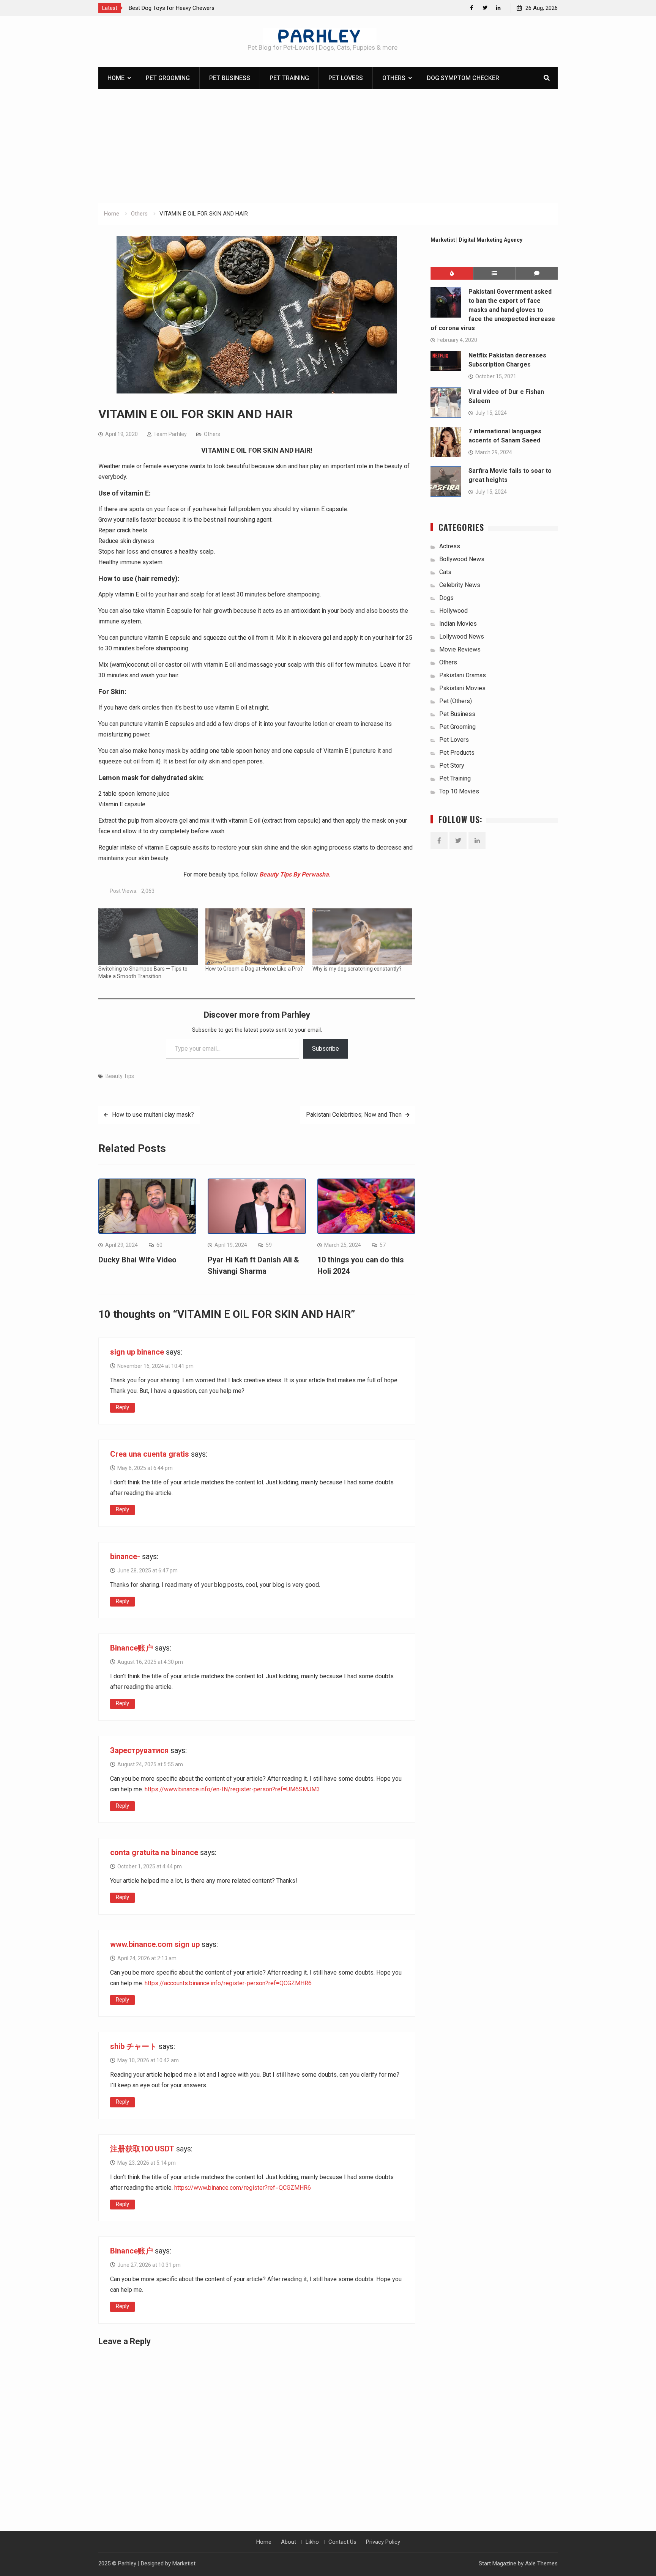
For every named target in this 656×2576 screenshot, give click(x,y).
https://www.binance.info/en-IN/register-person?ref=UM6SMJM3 (232, 1789)
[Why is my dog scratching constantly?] (362, 937)
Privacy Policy (383, 2542)
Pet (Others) (456, 701)
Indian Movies (458, 624)
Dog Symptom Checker (463, 78)
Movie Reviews (460, 649)
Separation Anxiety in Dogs (162, 8)
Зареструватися (139, 1750)
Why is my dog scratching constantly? (357, 969)
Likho (312, 2542)
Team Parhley (170, 434)
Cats (445, 572)
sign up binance (137, 1352)
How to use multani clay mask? (153, 1115)
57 (383, 1245)
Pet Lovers (346, 78)
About (289, 2542)
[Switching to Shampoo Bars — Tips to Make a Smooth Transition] (148, 937)
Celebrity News (460, 585)
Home (116, 78)
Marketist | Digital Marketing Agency (476, 240)
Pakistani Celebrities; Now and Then (354, 1115)
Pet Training (289, 78)
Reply (122, 1407)
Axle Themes (541, 2563)
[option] (197, 8)
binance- (125, 1556)
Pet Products (457, 753)
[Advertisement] (328, 146)
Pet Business (230, 78)
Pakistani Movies (462, 688)
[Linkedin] (498, 8)
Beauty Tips (120, 1076)
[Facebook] (472, 8)
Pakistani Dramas (463, 675)
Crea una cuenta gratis (150, 1454)
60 (159, 1245)
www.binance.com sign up (155, 1944)
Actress (450, 546)
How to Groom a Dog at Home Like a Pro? (254, 969)
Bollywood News (462, 559)
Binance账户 (132, 1648)
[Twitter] (485, 8)
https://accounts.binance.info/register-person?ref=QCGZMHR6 (228, 1983)
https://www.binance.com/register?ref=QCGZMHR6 (243, 2188)
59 (269, 1245)
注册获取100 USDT (142, 2149)
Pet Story (452, 766)
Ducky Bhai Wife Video (137, 1260)
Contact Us (342, 2542)
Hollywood (453, 611)
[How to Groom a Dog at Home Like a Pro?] (255, 937)
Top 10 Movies (459, 791)
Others (394, 78)
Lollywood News (462, 637)
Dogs (446, 598)
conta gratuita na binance (154, 1852)
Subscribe (326, 1049)
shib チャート (133, 2046)
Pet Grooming (168, 78)
